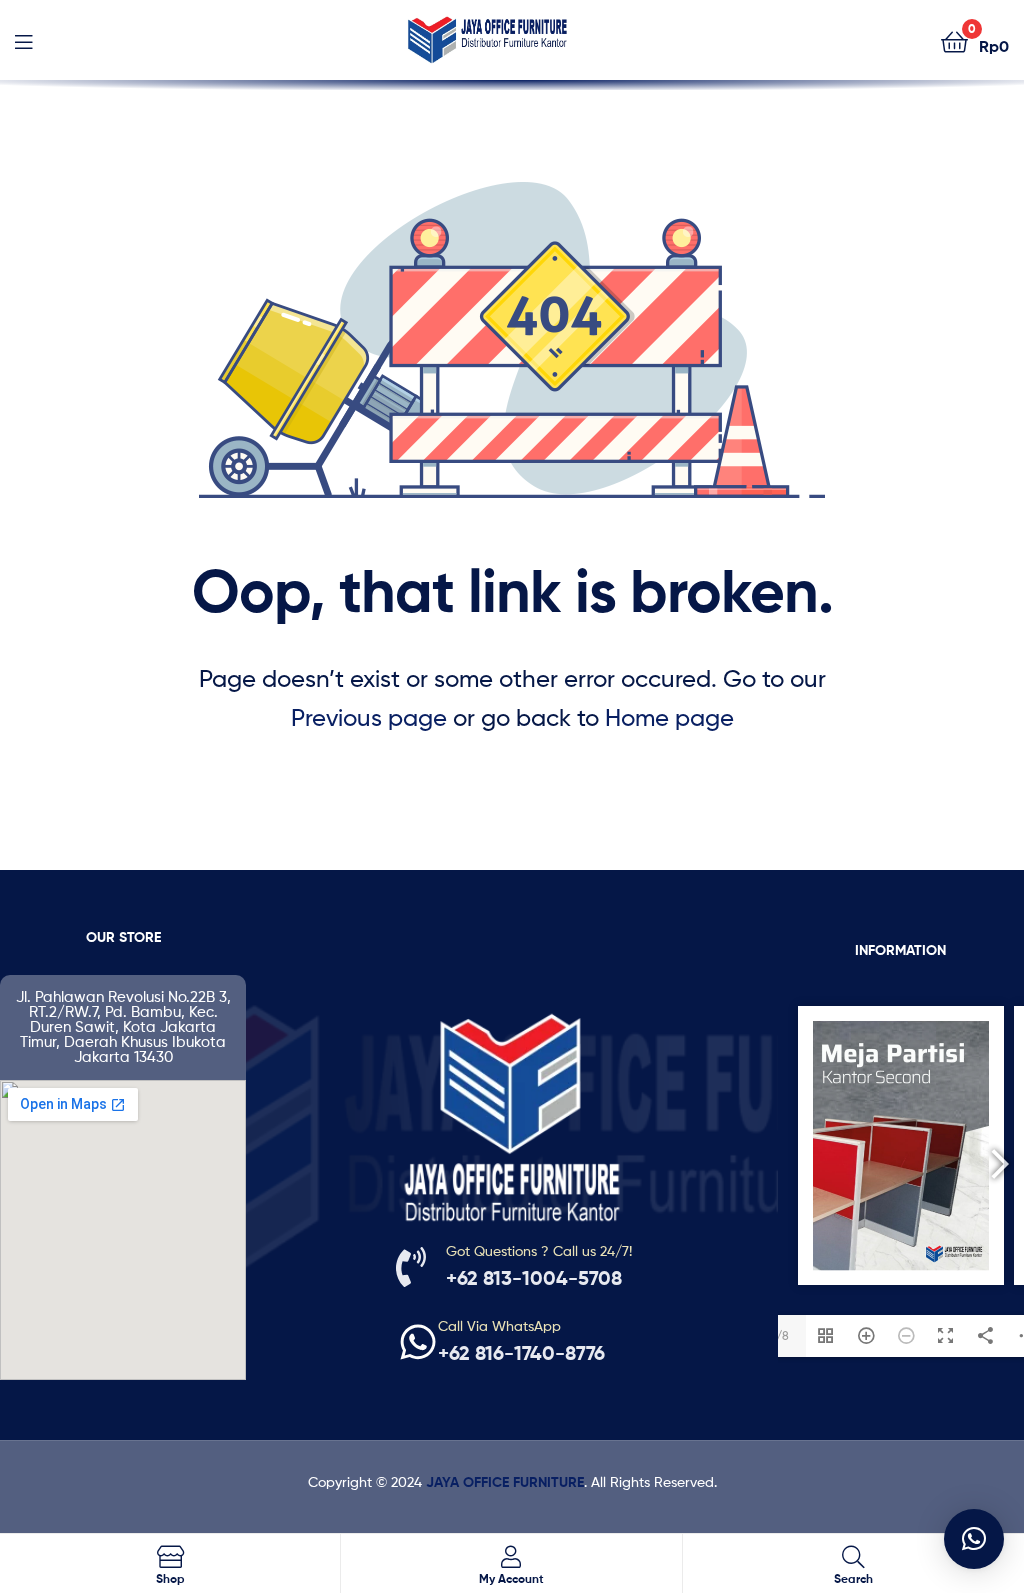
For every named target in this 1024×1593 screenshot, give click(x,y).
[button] (974, 1539)
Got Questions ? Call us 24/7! (539, 1250)
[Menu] (23, 40)
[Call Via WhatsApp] (418, 1342)
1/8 (780, 1335)
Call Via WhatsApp (499, 1325)
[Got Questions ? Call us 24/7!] (411, 1267)
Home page (669, 717)
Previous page (369, 717)
